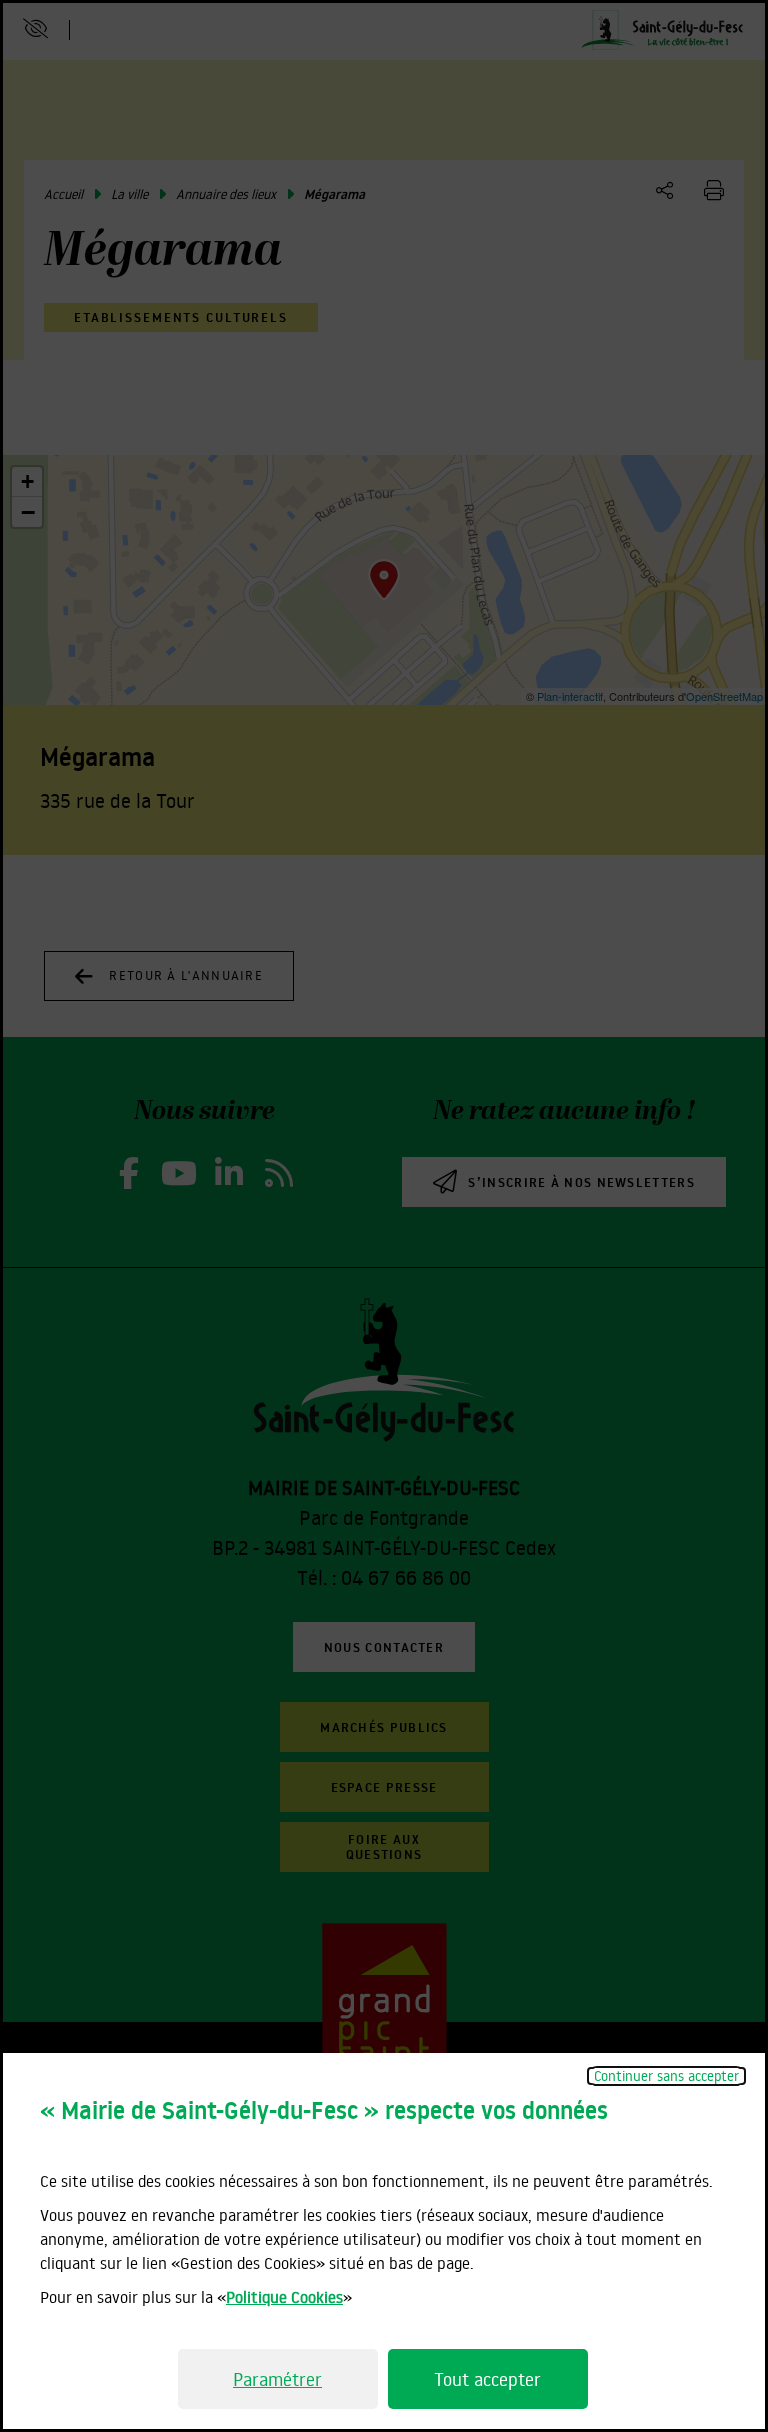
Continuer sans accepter (666, 2076)
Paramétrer (277, 2379)
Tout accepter (487, 2379)
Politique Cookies (284, 2297)
